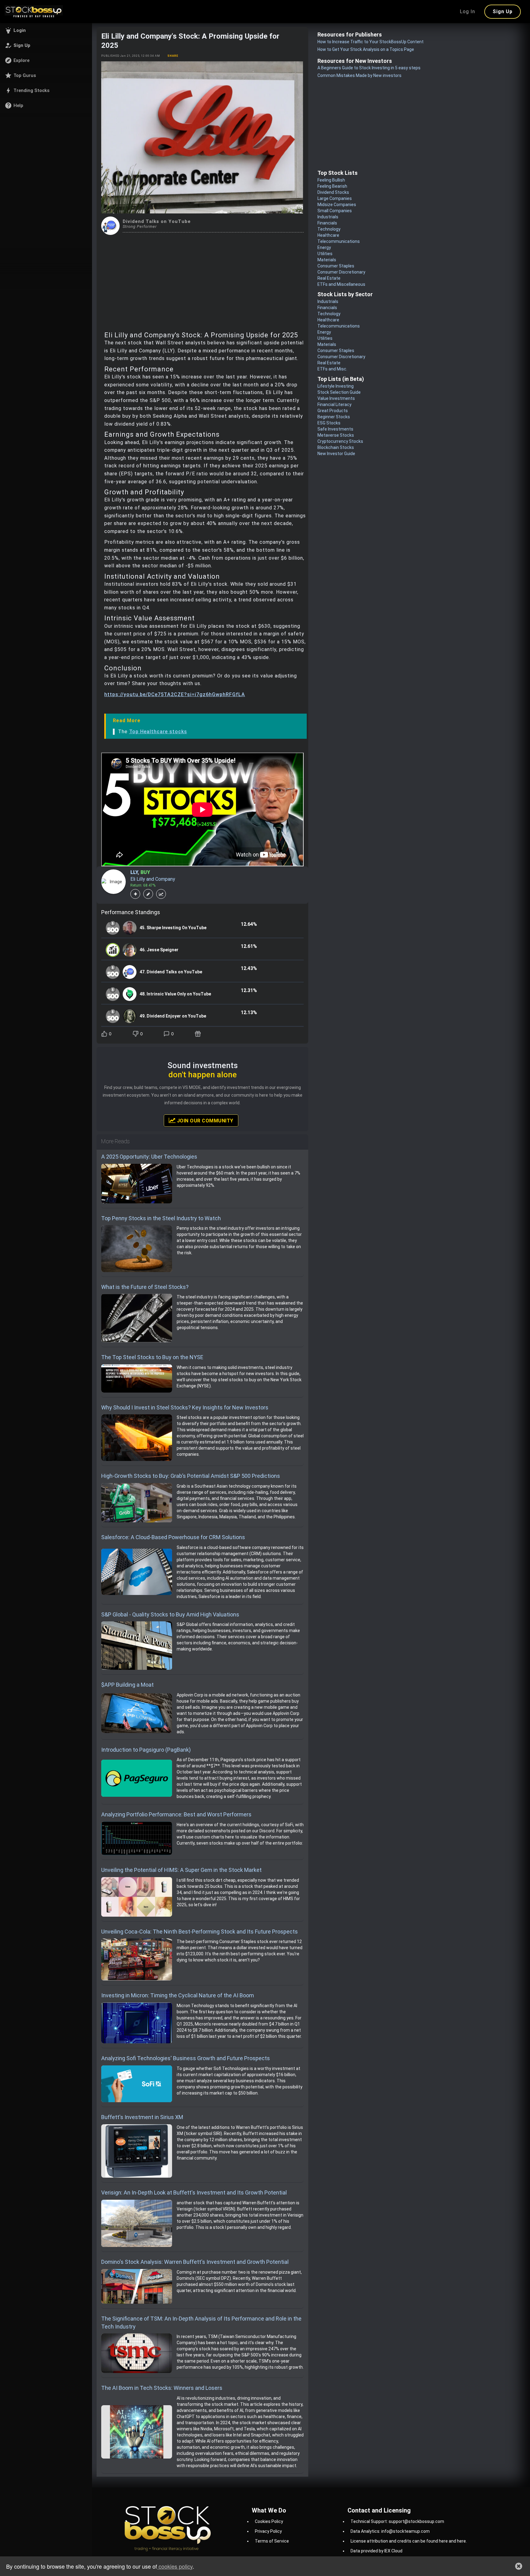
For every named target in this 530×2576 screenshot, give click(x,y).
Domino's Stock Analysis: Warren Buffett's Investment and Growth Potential (195, 2262)
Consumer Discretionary (341, 272)
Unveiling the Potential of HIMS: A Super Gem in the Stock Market (181, 1870)
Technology (329, 229)
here (443, 2541)
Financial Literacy (334, 404)
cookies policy (175, 2566)
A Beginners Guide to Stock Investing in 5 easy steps (369, 68)
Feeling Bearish (332, 186)
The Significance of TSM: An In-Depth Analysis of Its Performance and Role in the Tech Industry (201, 2323)
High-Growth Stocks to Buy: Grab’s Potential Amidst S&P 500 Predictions (191, 1476)
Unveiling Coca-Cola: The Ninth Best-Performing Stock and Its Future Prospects (200, 1932)
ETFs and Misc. (332, 369)
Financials (327, 223)
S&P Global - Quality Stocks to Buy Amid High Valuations (170, 1614)
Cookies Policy (269, 2521)
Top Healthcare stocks (158, 732)
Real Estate (329, 278)
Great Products (333, 411)
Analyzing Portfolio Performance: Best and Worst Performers (176, 1814)
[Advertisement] (202, 281)
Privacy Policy (268, 2531)
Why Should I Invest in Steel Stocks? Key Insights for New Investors (185, 1407)
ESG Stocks (329, 423)
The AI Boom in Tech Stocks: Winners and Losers (162, 2388)
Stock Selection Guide (339, 392)
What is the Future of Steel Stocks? (145, 1287)
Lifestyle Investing (336, 386)
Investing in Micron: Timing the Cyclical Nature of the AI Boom (178, 1995)
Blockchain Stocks (336, 447)
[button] (46, 30)
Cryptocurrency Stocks (340, 441)
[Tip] (199, 1034)
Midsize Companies (337, 205)
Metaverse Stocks (336, 435)
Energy (324, 247)
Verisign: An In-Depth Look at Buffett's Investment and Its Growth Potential (194, 2193)
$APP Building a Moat (127, 1685)
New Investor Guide (336, 454)
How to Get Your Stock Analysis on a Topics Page (366, 49)
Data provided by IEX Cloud (376, 2551)
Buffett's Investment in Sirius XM (142, 2117)
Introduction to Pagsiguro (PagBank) (146, 1750)
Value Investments (336, 398)
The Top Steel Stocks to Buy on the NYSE (152, 1357)
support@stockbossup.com (416, 2521)
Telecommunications (339, 241)
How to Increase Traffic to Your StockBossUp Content (371, 42)
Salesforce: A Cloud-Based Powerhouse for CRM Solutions (173, 1537)
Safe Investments (335, 429)
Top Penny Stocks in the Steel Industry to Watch (161, 1218)
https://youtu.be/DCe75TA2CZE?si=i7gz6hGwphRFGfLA (175, 694)
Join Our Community (204, 1121)
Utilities (325, 254)
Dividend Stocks (333, 192)
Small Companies (335, 211)
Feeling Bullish (331, 180)
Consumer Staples (336, 266)
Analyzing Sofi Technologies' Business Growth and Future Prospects (186, 2058)
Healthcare (328, 235)
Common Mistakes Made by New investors (359, 75)
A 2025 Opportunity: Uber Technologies (149, 1157)
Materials (327, 260)
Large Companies (335, 198)
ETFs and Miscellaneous (341, 284)
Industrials (328, 217)
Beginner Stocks (334, 417)
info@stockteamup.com (405, 2531)
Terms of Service (272, 2541)
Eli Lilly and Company (153, 879)
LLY (134, 872)
